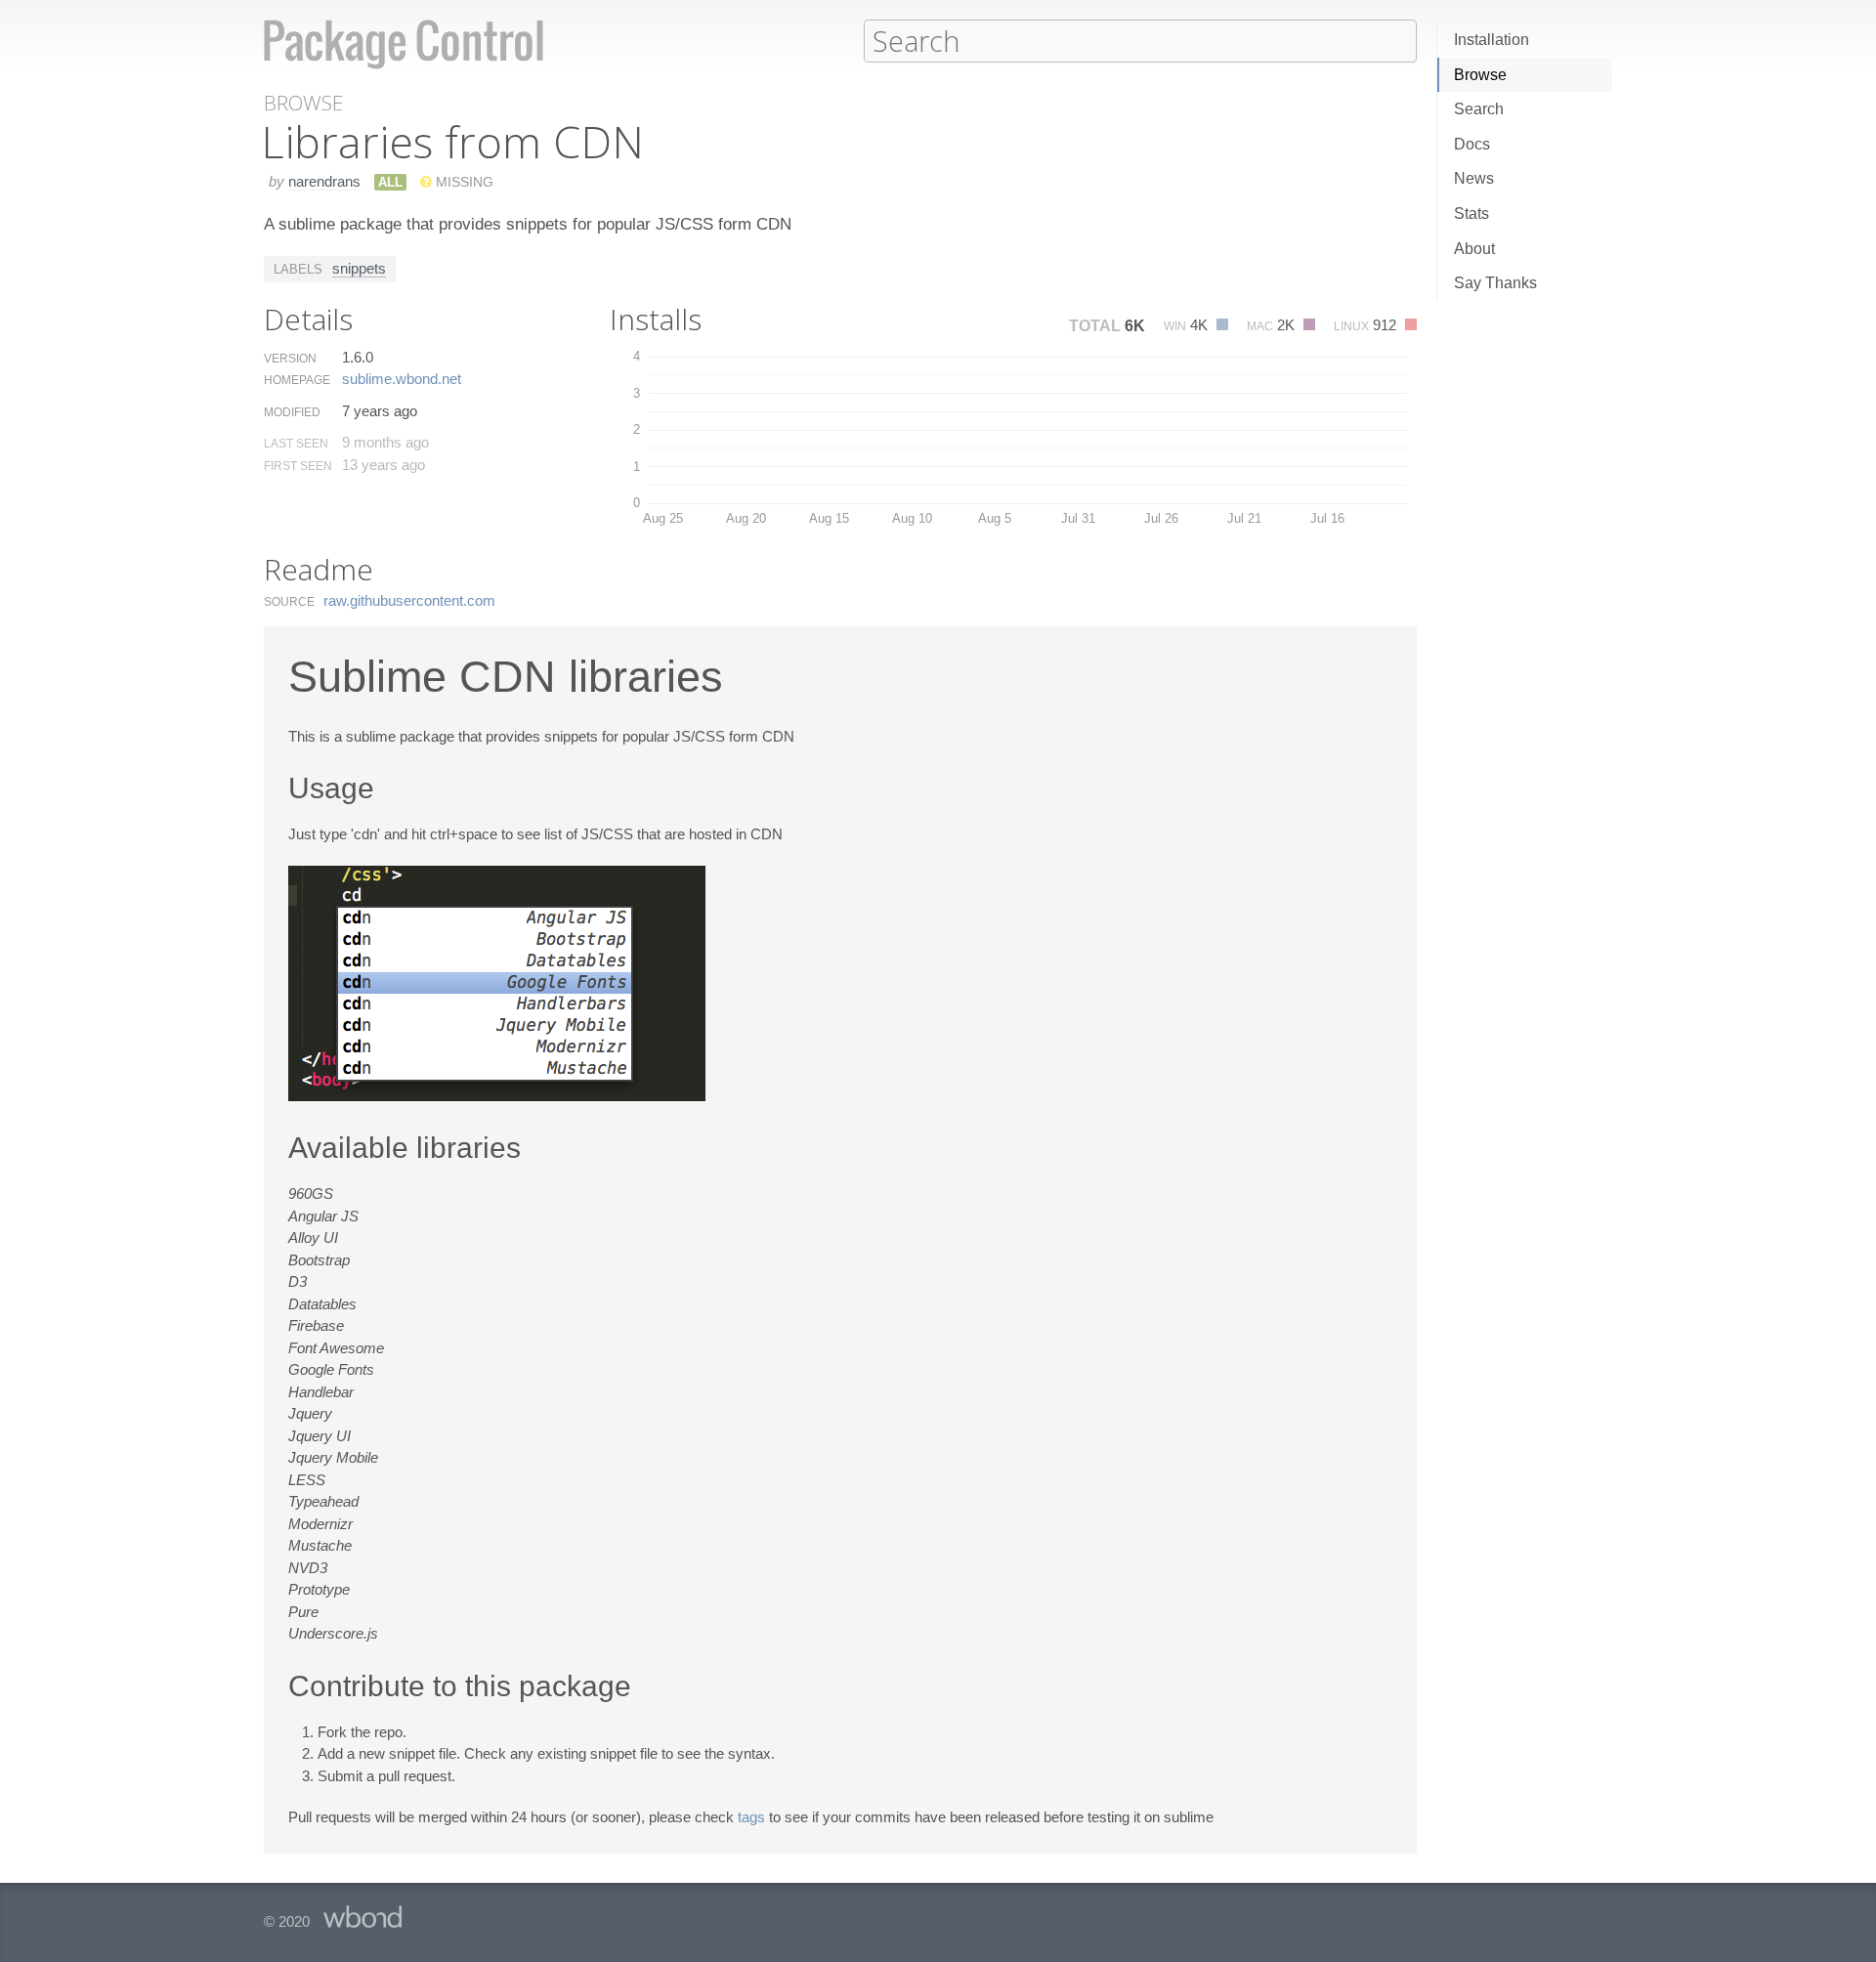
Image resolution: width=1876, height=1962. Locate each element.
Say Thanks (1495, 283)
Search (1479, 109)
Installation (1492, 40)
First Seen (298, 466)
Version (290, 359)
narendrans (324, 181)
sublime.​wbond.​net (402, 379)
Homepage (297, 380)
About (1474, 249)
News (1474, 178)
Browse (1480, 75)
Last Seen (296, 444)
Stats (1471, 213)
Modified (292, 412)
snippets (359, 268)
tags (751, 1817)
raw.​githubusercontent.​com (409, 600)
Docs (1472, 144)
